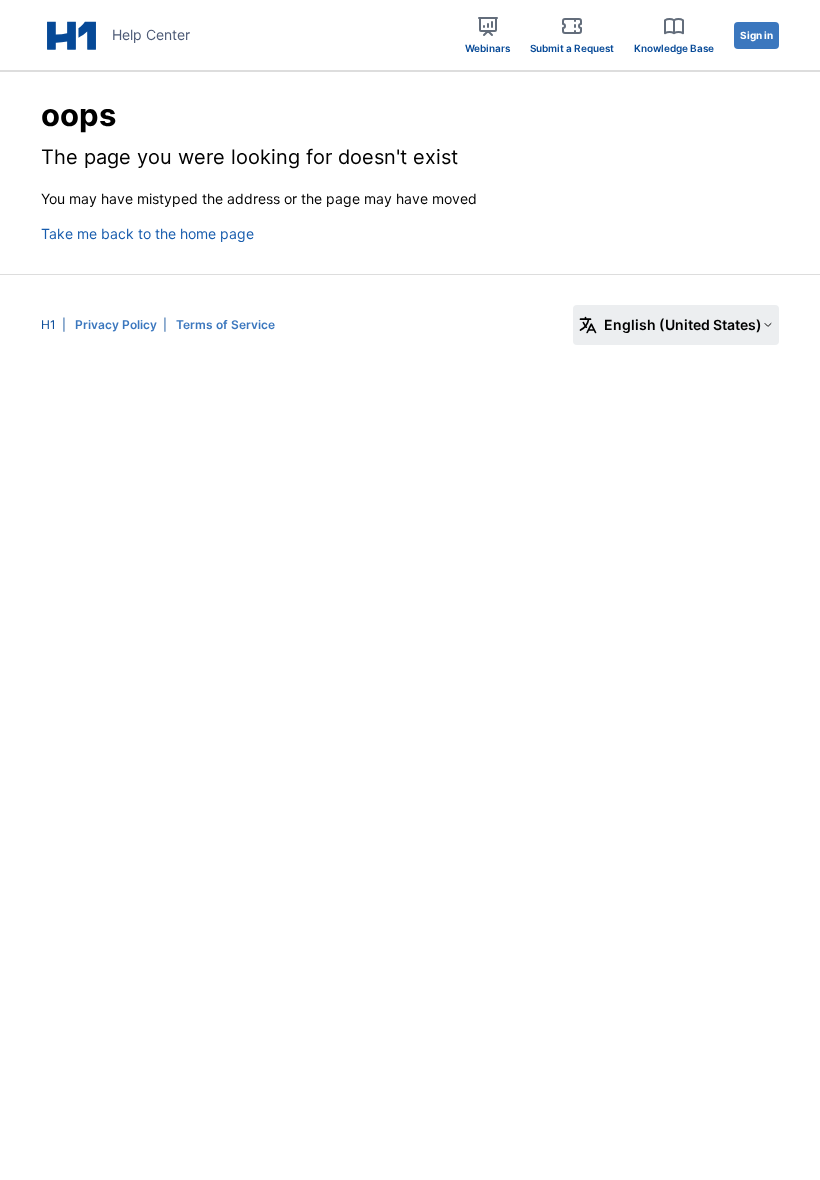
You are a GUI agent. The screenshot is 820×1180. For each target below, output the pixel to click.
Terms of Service (225, 324)
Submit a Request (572, 48)
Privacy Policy (116, 324)
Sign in (756, 35)
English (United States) (683, 324)
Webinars (487, 48)
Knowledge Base (674, 48)
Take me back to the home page (147, 233)
